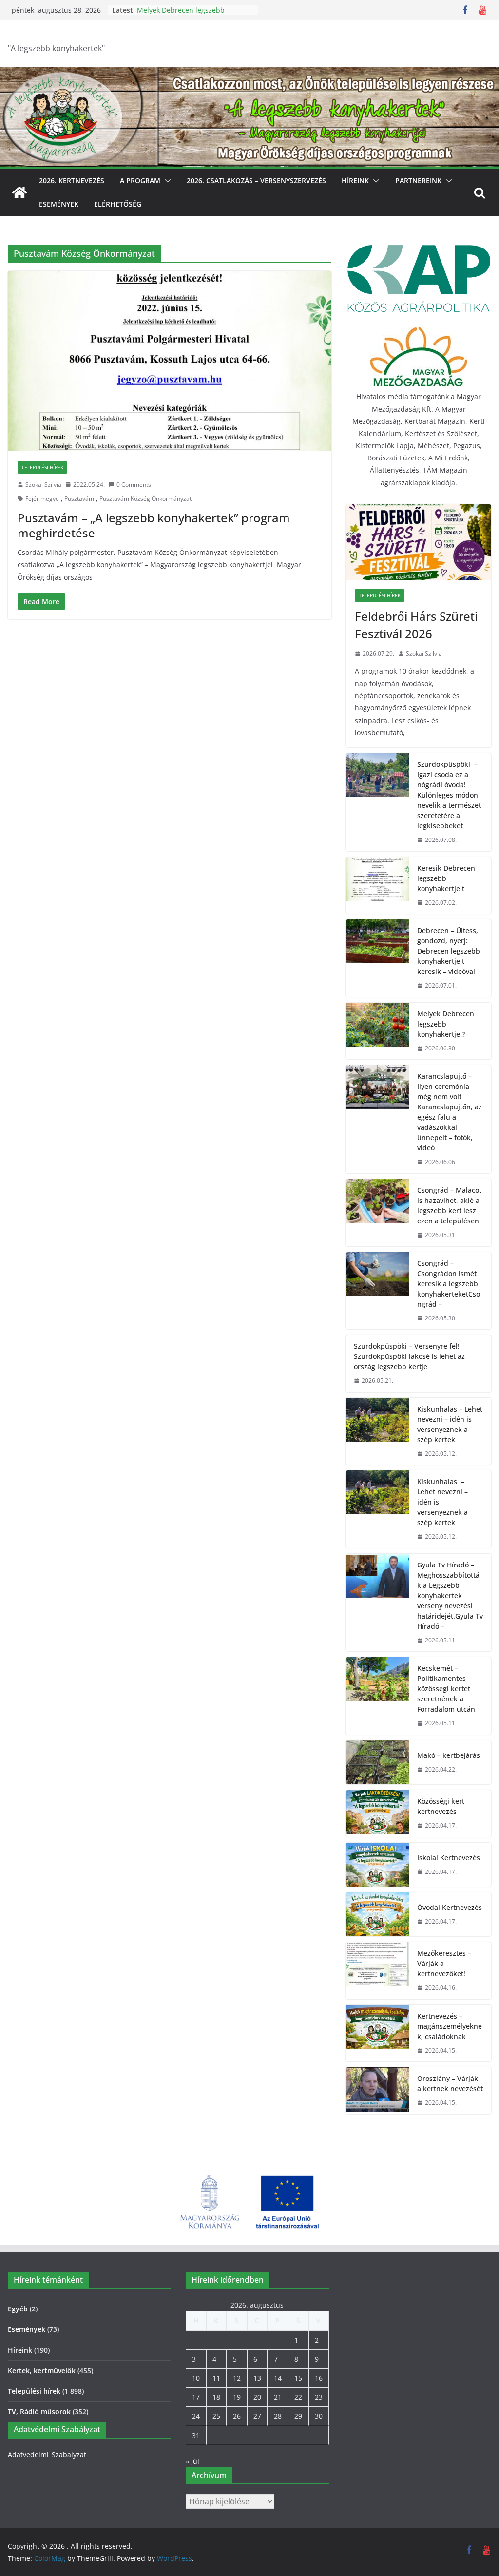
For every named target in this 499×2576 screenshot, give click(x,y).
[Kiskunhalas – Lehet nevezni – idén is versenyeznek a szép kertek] (378, 1431)
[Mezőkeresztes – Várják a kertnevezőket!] (378, 1971)
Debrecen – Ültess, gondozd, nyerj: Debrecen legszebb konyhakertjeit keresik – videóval (449, 951)
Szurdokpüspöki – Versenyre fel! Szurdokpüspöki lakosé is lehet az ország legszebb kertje (409, 1356)
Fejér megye (42, 499)
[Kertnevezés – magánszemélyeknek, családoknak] (378, 2033)
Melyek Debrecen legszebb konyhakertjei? (446, 1024)
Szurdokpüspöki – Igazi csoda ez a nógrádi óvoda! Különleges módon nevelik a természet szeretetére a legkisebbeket (449, 795)
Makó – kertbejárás (449, 1755)
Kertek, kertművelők (42, 2371)
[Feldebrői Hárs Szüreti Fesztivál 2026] (419, 542)
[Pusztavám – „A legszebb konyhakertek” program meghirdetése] (170, 361)
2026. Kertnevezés (72, 181)
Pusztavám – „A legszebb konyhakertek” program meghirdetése (154, 525)
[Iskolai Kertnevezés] (378, 1865)
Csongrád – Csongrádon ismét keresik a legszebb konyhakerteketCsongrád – (449, 1284)
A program (140, 181)
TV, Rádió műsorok (39, 2412)
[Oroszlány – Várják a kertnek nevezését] (378, 2091)
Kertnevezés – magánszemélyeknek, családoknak (450, 2026)
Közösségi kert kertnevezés (441, 1806)
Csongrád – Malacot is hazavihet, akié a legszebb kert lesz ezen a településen (449, 1205)
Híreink (355, 181)
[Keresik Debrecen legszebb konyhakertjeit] (378, 886)
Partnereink (418, 181)
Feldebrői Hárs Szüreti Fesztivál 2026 (416, 625)
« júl (192, 2461)
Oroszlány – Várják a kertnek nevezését (450, 2083)
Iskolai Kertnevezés (449, 1858)
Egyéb (18, 2309)
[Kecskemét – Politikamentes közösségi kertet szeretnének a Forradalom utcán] (378, 1696)
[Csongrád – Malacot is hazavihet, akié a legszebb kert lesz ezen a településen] (378, 1213)
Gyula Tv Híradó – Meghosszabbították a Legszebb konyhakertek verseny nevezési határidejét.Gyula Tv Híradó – (450, 1595)
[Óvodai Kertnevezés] (378, 1914)
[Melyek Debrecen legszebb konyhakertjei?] (378, 1031)
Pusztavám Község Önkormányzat (145, 499)
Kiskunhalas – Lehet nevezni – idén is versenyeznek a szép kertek (450, 1424)
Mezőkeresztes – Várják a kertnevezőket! (444, 1963)
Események (59, 204)
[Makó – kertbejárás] (378, 1762)
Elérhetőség (118, 204)
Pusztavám (79, 499)
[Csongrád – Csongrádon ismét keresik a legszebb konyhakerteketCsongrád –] (378, 1291)
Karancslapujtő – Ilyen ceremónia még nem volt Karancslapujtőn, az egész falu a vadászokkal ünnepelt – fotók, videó (450, 1112)
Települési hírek (42, 467)
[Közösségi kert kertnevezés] (378, 1813)
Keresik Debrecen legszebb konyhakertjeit (446, 878)
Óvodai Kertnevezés (450, 1907)
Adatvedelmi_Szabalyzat (47, 2454)
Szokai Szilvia (43, 485)
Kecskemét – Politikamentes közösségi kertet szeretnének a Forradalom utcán (446, 1689)
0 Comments (134, 485)
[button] (166, 181)
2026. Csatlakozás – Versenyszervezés (256, 181)
